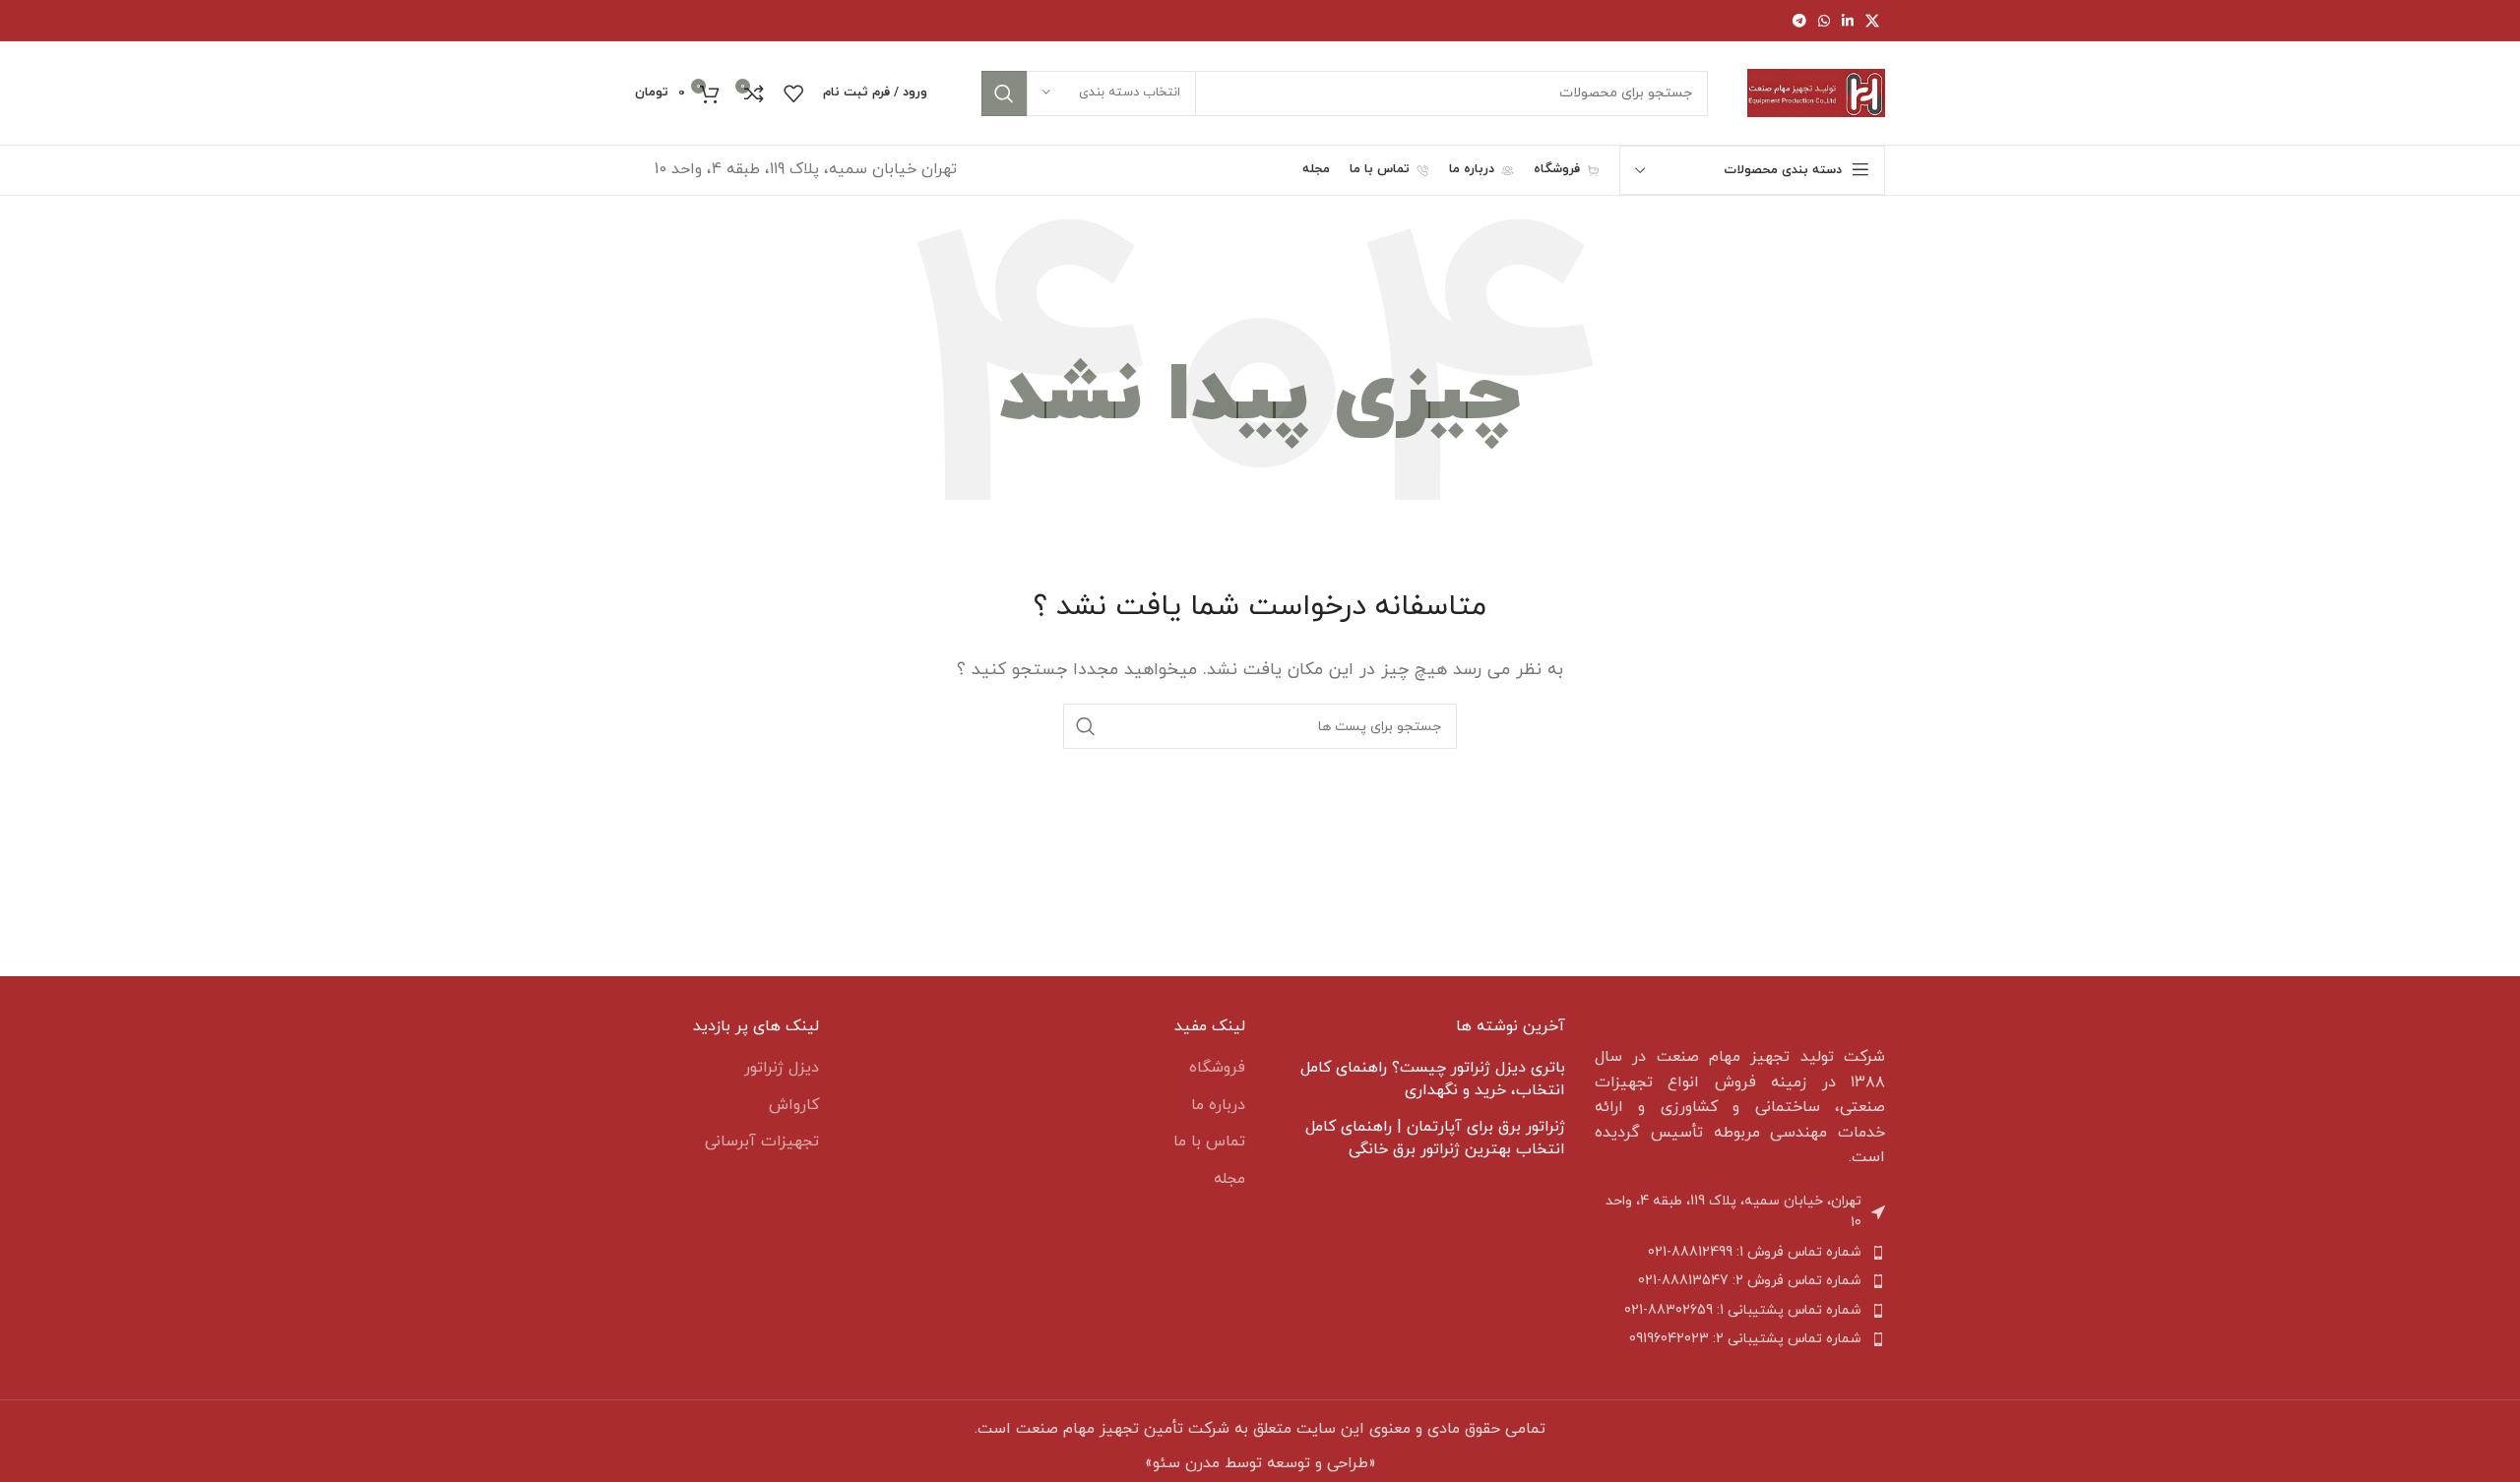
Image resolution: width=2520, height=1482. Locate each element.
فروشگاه (1217, 1068)
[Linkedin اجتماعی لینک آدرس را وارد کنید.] (1848, 21)
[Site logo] (1816, 92)
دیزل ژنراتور (782, 1068)
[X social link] (1872, 21)
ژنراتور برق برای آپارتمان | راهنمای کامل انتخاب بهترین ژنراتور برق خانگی (1435, 1138)
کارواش (794, 1105)
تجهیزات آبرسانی (762, 1142)
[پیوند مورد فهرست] (1740, 1253)
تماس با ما (1209, 1142)
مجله (1229, 1179)
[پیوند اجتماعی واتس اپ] (1824, 21)
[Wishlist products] (793, 93)
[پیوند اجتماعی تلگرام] (1799, 21)
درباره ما (1218, 1105)
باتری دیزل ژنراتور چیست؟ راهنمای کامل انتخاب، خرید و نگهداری (1433, 1079)
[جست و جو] (1004, 93)
